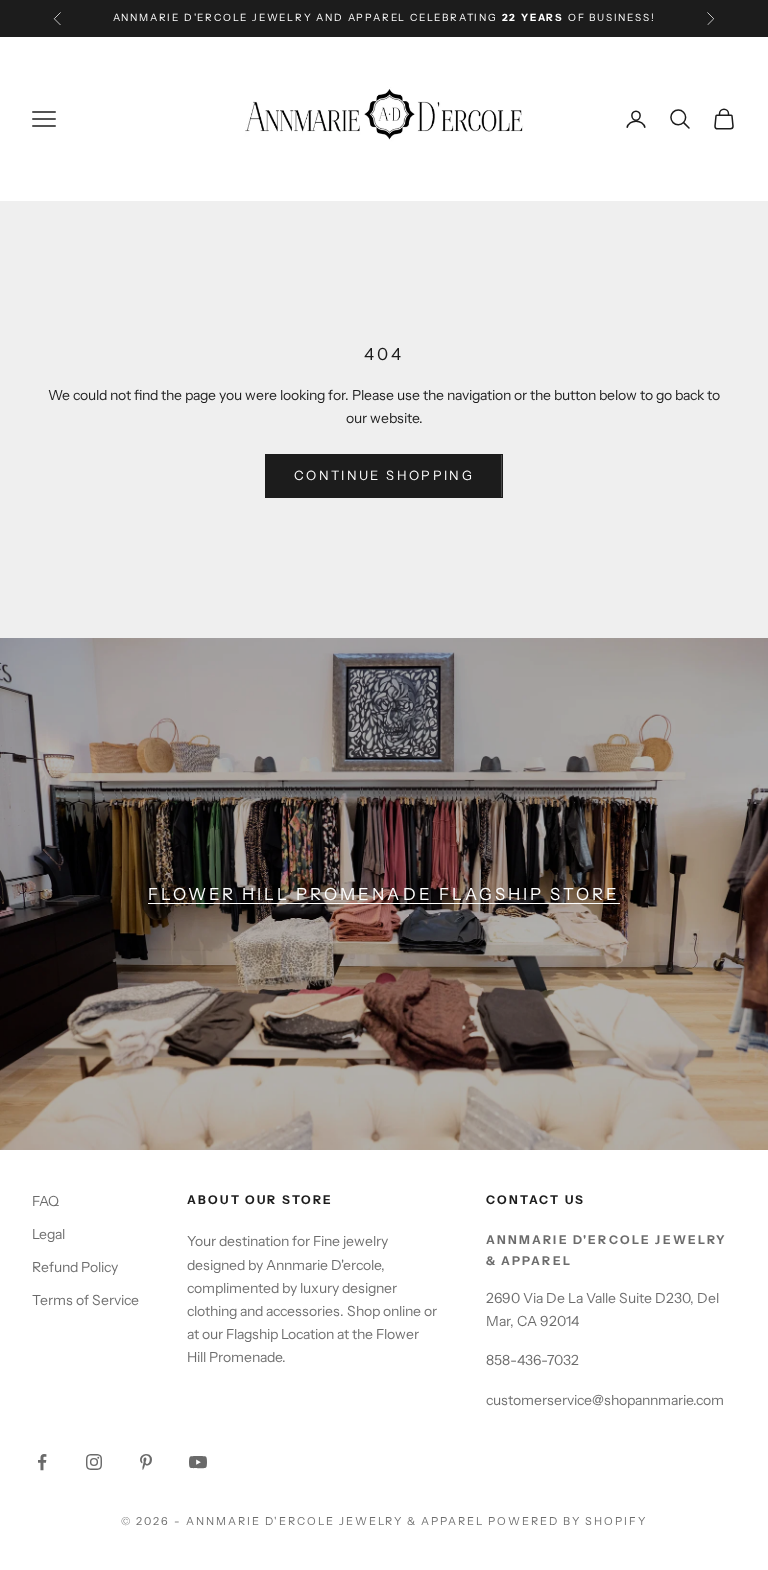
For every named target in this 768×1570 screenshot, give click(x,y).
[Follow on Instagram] (94, 1462)
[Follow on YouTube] (198, 1462)
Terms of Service (85, 1300)
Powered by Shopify (567, 1521)
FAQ (45, 1201)
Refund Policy (75, 1267)
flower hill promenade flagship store (384, 894)
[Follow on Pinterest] (146, 1462)
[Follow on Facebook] (42, 1462)
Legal (48, 1234)
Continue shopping (384, 475)
